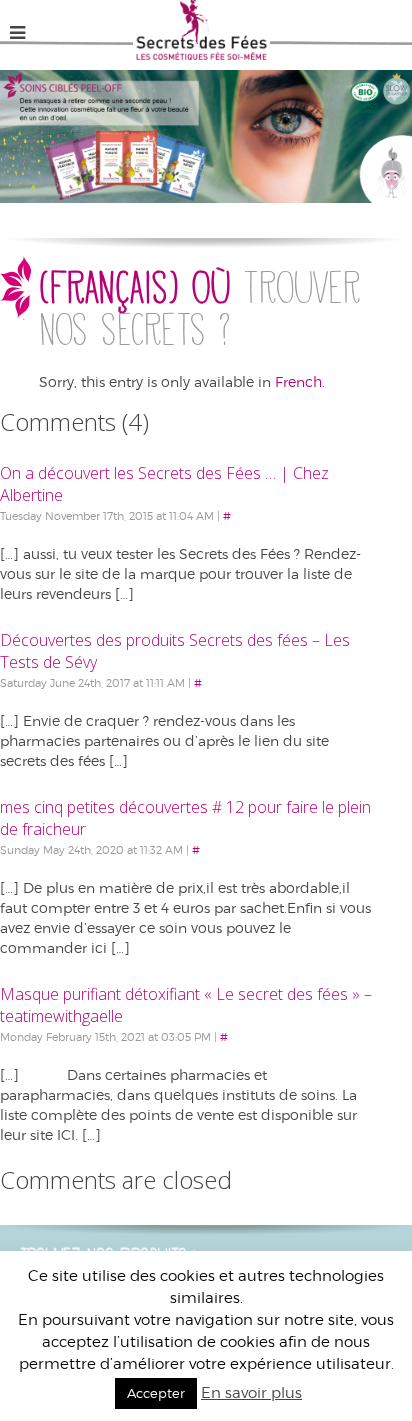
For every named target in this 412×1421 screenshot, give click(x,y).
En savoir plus (251, 1392)
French (298, 381)
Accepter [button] (156, 1393)
